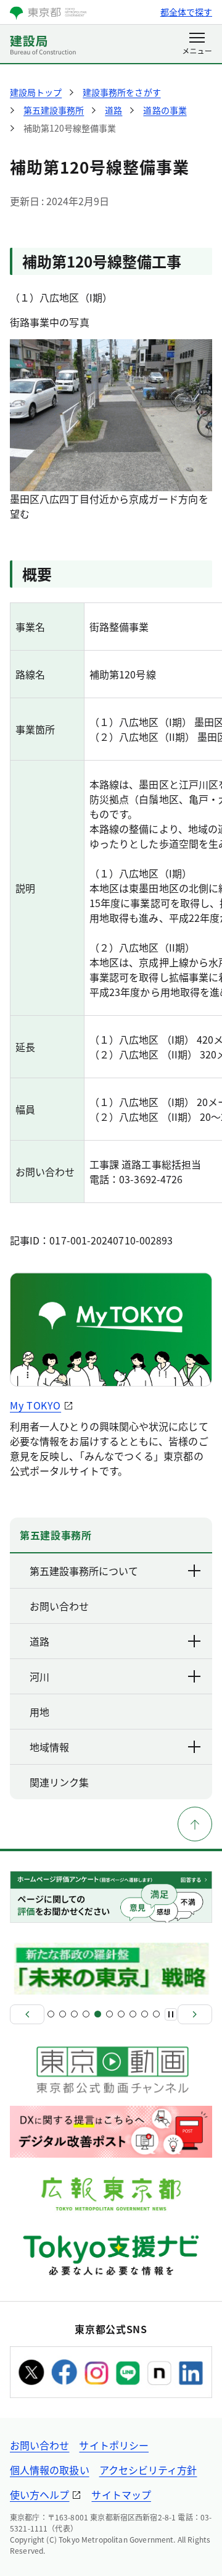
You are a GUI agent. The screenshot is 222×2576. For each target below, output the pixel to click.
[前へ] (27, 2014)
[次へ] (195, 2014)
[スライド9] (145, 2014)
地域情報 (49, 1747)
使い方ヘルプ (39, 2494)
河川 (39, 1676)
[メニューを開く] (197, 44)
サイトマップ (121, 2494)
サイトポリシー (114, 2445)
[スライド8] (133, 2014)
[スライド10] (156, 2014)
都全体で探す (186, 12)
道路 (39, 1641)
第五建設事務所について (84, 1571)
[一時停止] (171, 2014)
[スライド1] (51, 2014)
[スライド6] (109, 2014)
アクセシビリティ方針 (148, 2470)
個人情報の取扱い (50, 2470)
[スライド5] (98, 2014)
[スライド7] (121, 2014)
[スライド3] (74, 2014)
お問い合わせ (39, 2445)
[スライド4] (86, 2014)
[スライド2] (63, 2014)
